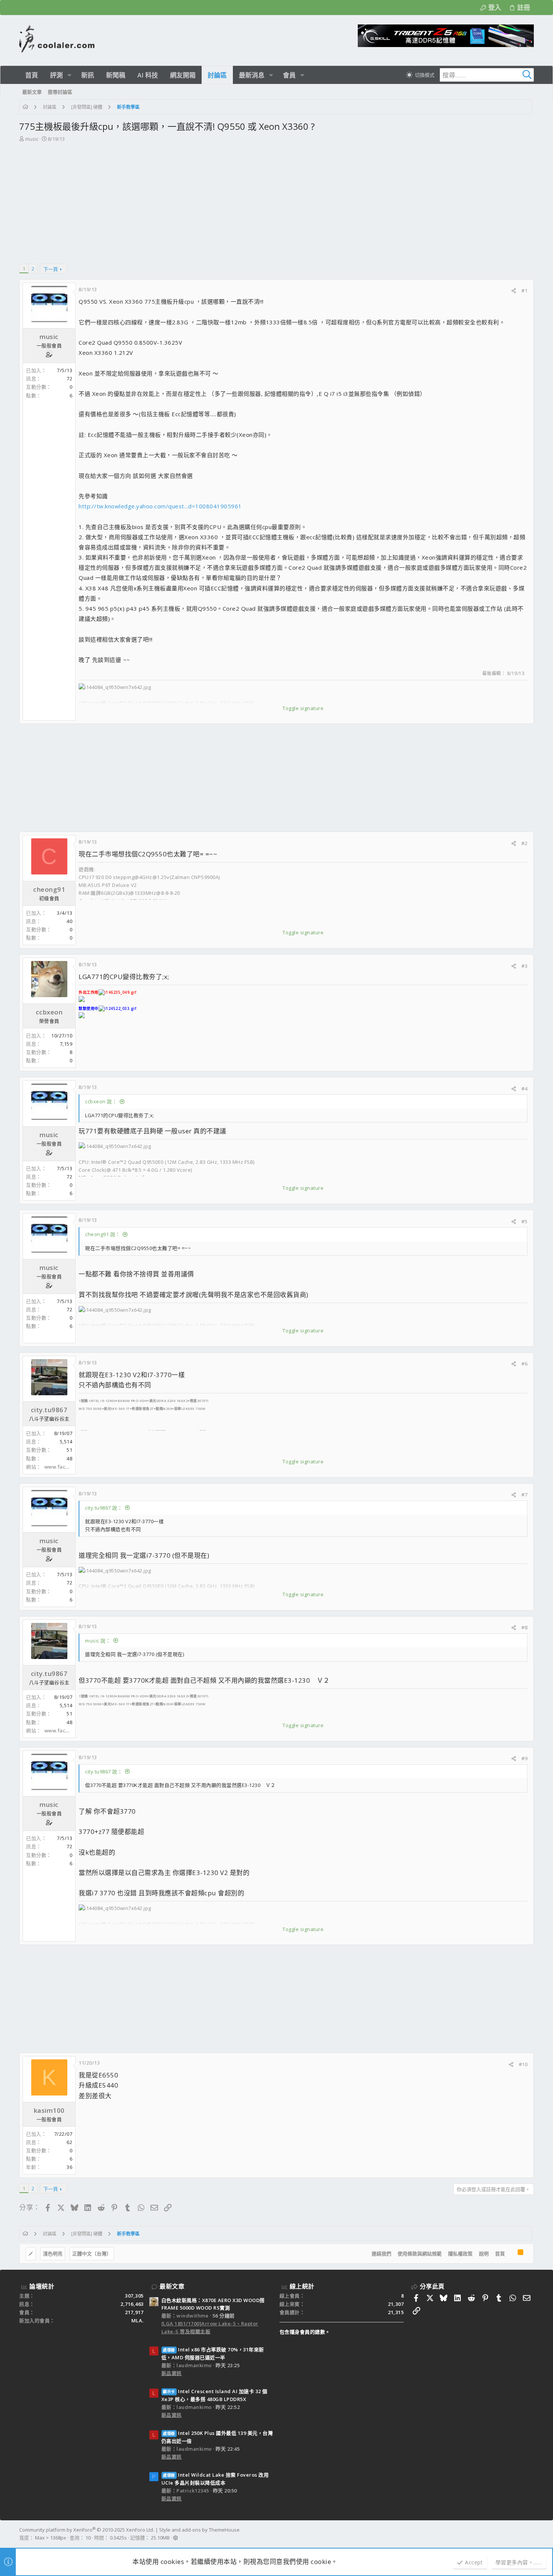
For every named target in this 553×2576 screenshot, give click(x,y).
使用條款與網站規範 (420, 2254)
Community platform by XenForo (87, 2530)
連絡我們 (381, 2254)
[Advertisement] (276, 199)
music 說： (98, 1641)
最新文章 (172, 2286)
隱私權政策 (460, 2254)
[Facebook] (530, 2534)
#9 (524, 1758)
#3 (524, 966)
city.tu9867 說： (104, 1508)
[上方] (511, 2254)
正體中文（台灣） (92, 2254)
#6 (524, 1364)
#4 (524, 1089)
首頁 (500, 2254)
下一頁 (51, 269)
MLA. (137, 2321)
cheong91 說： (103, 1234)
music (32, 139)
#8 (524, 1627)
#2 (524, 843)
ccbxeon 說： (101, 1101)
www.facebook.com (68, 1467)
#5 (524, 1221)
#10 (523, 2064)
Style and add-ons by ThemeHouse (199, 2530)
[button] (69, 75)
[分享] (514, 291)
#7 (524, 1495)
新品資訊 (172, 2373)
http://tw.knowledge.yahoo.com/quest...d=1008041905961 (160, 506)
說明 (484, 2254)
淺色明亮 (53, 2254)
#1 (524, 290)
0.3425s (118, 2538)
